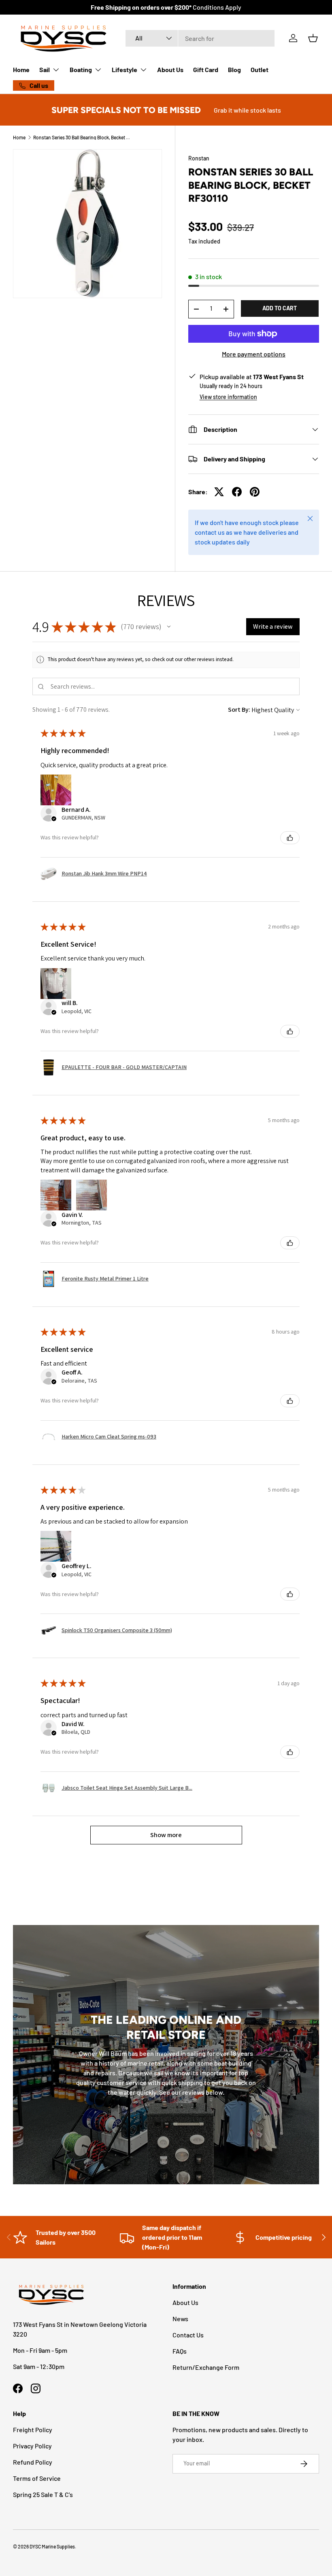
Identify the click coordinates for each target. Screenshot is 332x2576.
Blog (234, 69)
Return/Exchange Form (206, 2367)
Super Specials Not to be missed (126, 110)
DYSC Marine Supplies (52, 2546)
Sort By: (239, 710)
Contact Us (188, 2335)
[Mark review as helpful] (290, 838)
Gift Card (206, 69)
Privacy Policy (32, 2446)
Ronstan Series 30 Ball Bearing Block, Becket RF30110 (82, 137)
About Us (170, 69)
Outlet (260, 69)
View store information (228, 397)
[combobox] (200, 38)
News (180, 2319)
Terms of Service (37, 2478)
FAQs (180, 2351)
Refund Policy (33, 2462)
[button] (313, 38)
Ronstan (199, 158)
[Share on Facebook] (237, 492)
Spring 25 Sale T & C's (43, 2494)
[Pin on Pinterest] (255, 492)
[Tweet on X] (219, 492)
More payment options (254, 354)
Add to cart (280, 308)
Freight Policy (33, 2430)
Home (21, 69)
